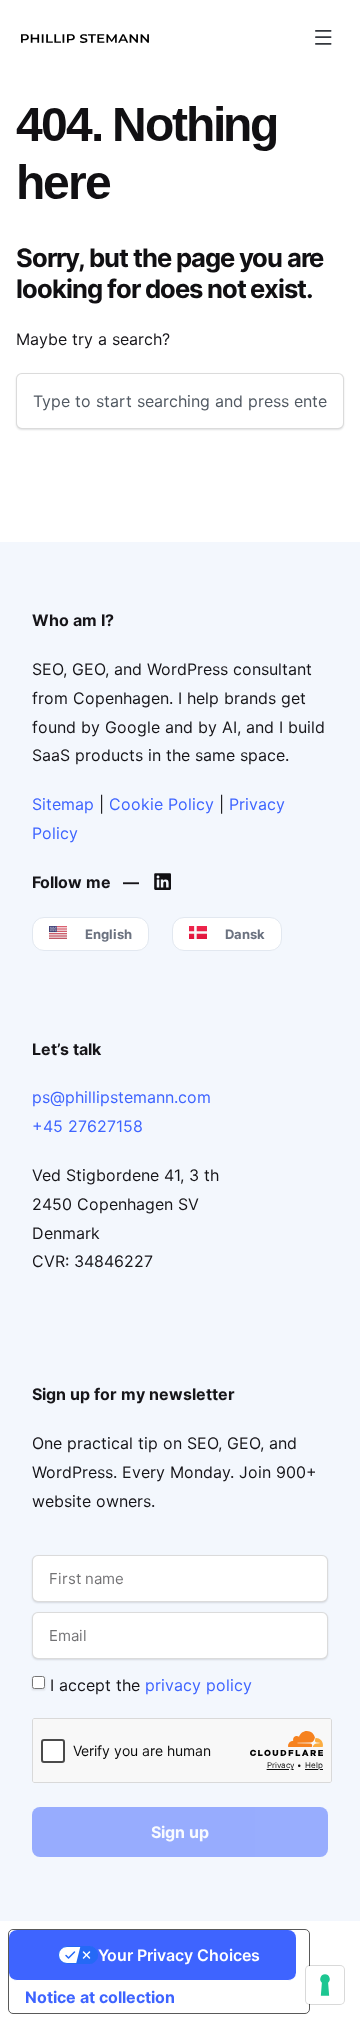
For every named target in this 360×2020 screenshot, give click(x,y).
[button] (322, 37)
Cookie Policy (161, 804)
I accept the (151, 1685)
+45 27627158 (87, 1126)
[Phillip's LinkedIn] (167, 881)
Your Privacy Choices (179, 1955)
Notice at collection (100, 1997)
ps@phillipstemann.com (121, 1097)
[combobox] (180, 401)
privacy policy (198, 1685)
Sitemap (63, 804)
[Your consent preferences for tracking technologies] (325, 1985)
